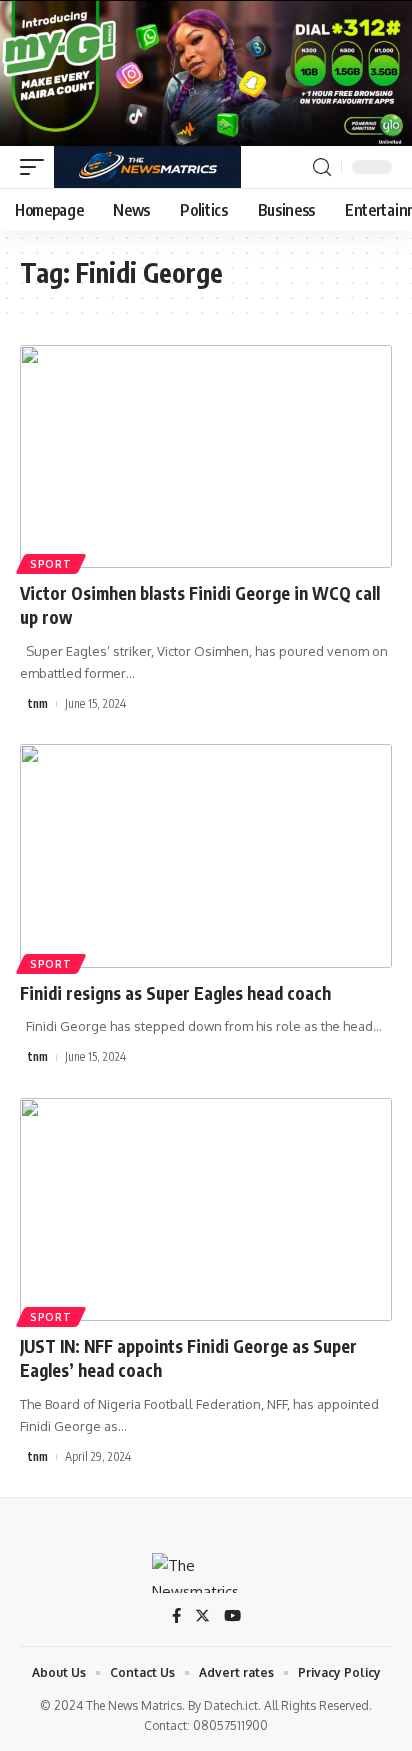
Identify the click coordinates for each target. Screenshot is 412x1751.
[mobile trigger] (37, 167)
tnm (38, 703)
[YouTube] (232, 1617)
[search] (322, 167)
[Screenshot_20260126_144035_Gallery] (206, 71)
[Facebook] (176, 1617)
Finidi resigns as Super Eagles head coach (175, 993)
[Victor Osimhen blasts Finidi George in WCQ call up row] (206, 456)
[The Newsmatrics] (147, 167)
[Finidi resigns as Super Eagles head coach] (206, 855)
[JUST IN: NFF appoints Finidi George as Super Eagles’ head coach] (206, 1209)
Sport (51, 564)
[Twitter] (202, 1617)
